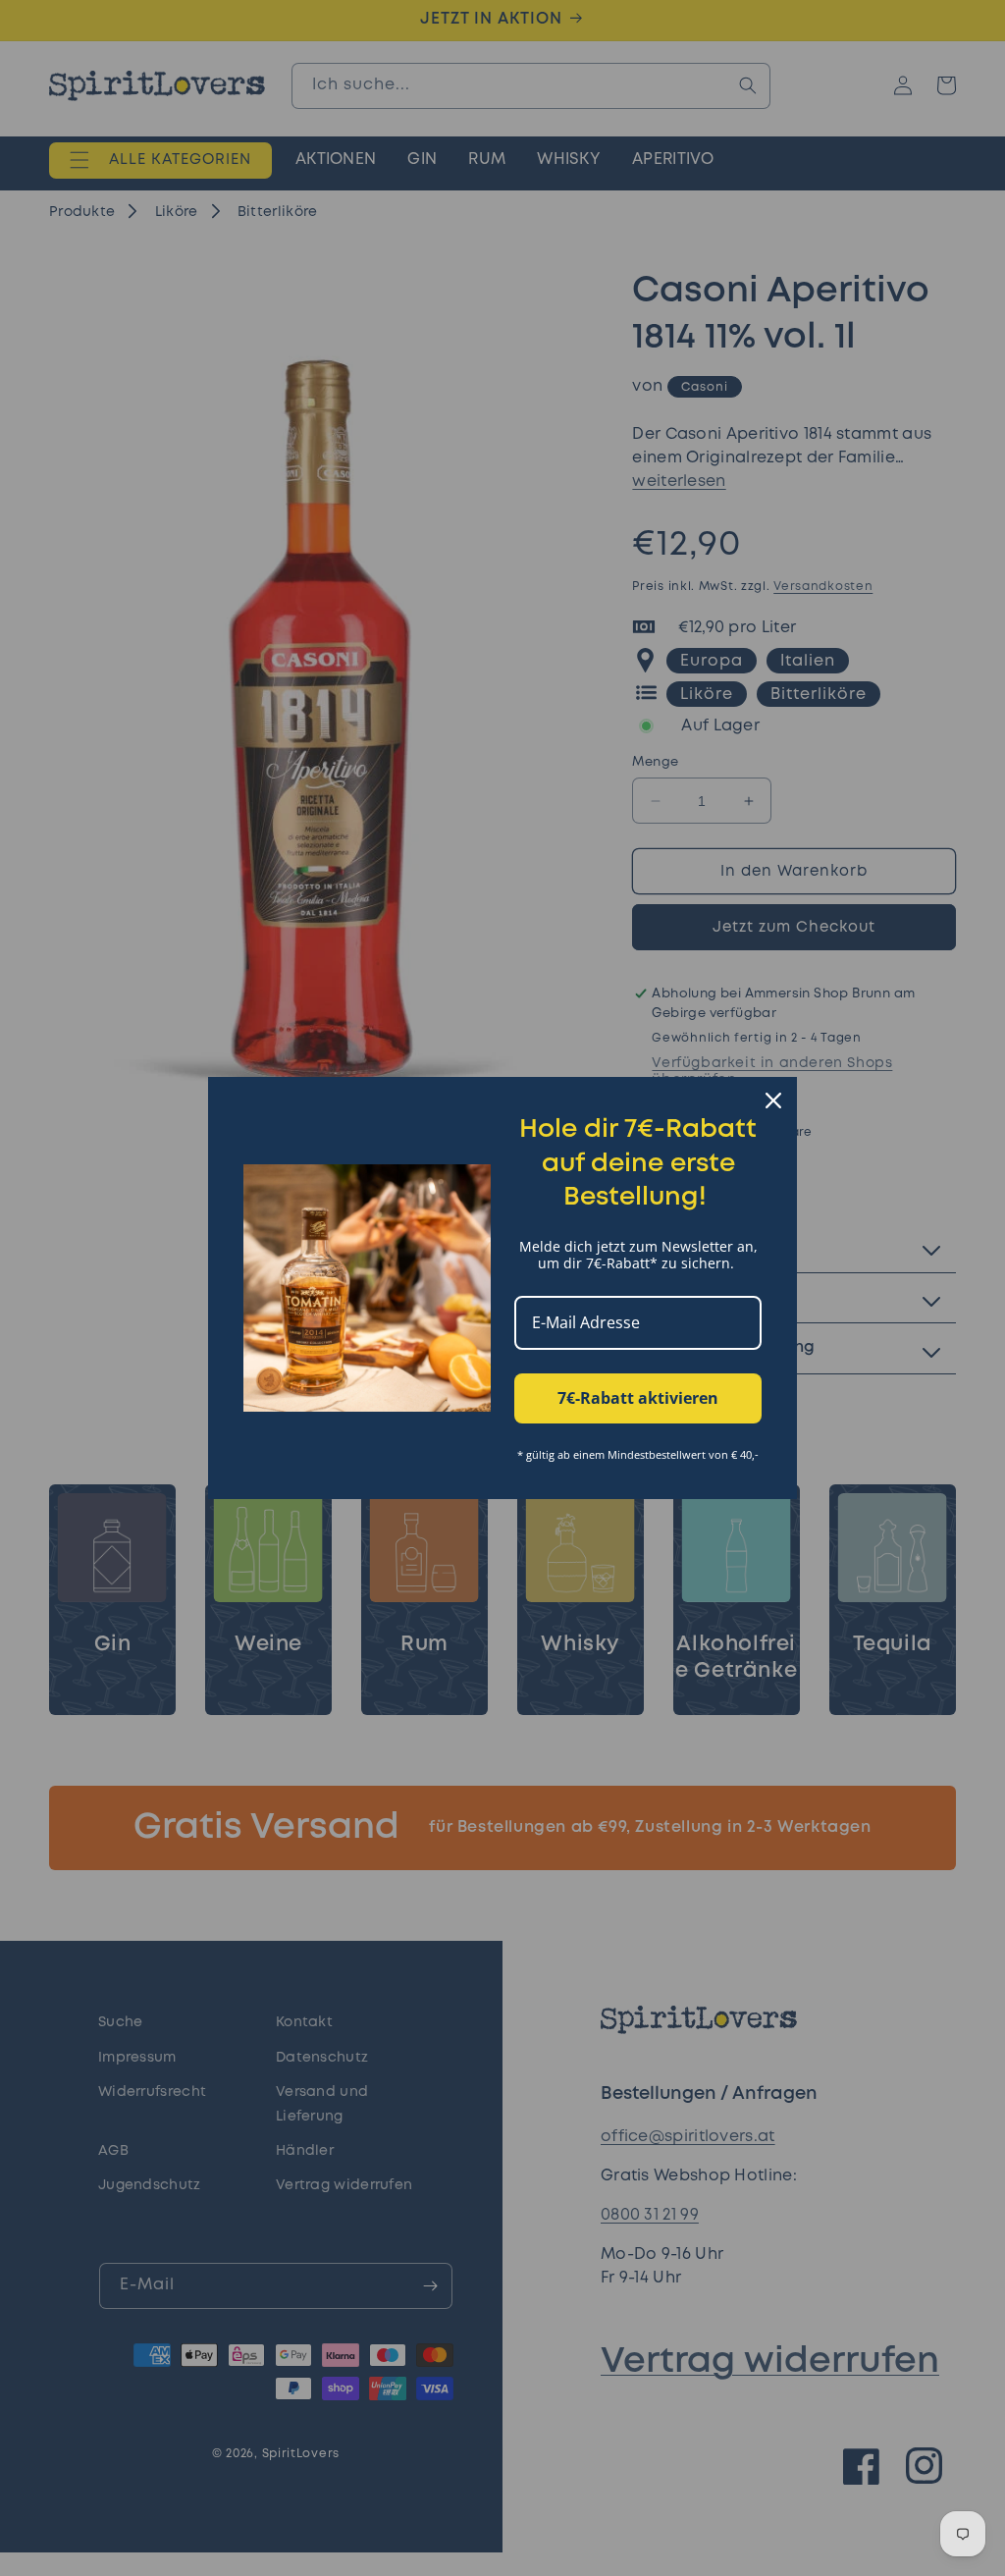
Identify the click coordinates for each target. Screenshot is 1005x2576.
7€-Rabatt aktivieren (638, 1398)
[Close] (773, 1100)
